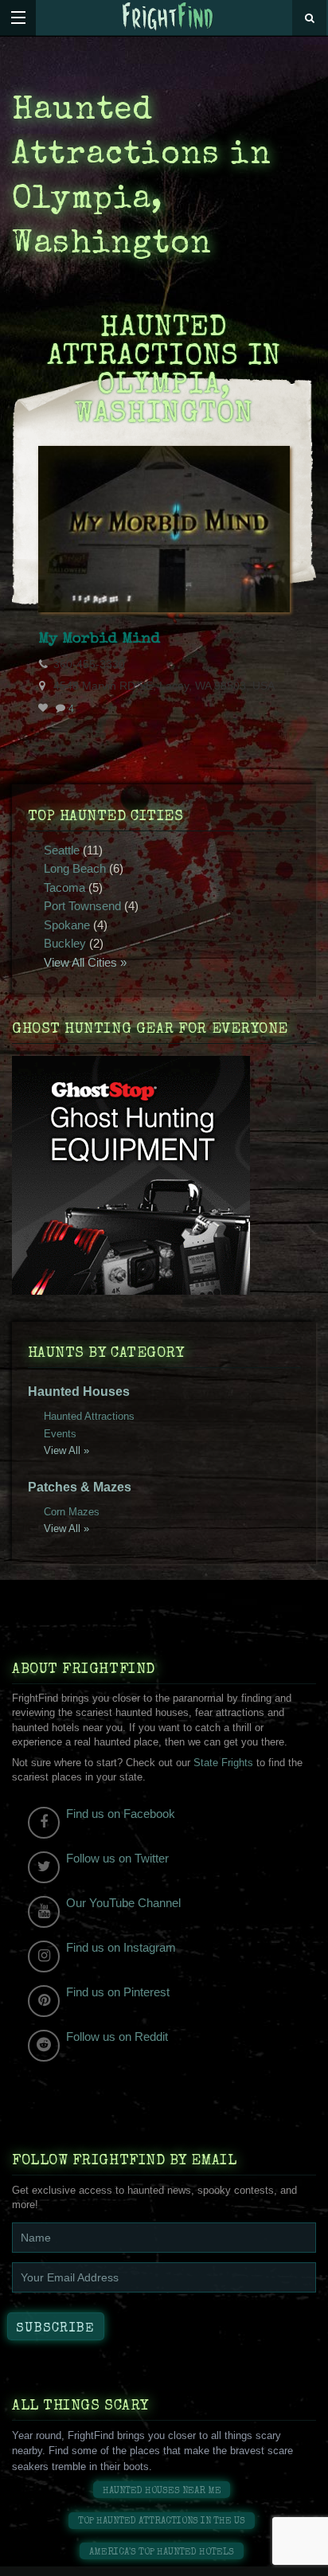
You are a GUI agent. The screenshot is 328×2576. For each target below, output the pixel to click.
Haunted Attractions (89, 1416)
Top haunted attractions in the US (162, 2521)
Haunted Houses (79, 1392)
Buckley (65, 943)
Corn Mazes (72, 1512)
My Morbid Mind (99, 639)
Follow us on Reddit (117, 2037)
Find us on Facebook (121, 1814)
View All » (66, 1450)
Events (60, 1434)
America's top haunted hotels (162, 2553)
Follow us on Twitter (117, 1858)
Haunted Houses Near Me (162, 2491)
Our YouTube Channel (123, 1903)
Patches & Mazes (80, 1487)
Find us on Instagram (121, 1947)
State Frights (223, 1763)
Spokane (67, 925)
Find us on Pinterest (118, 1992)
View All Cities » (85, 962)
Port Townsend (82, 906)
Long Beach (75, 868)
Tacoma (64, 887)
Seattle (62, 850)
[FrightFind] (168, 17)
